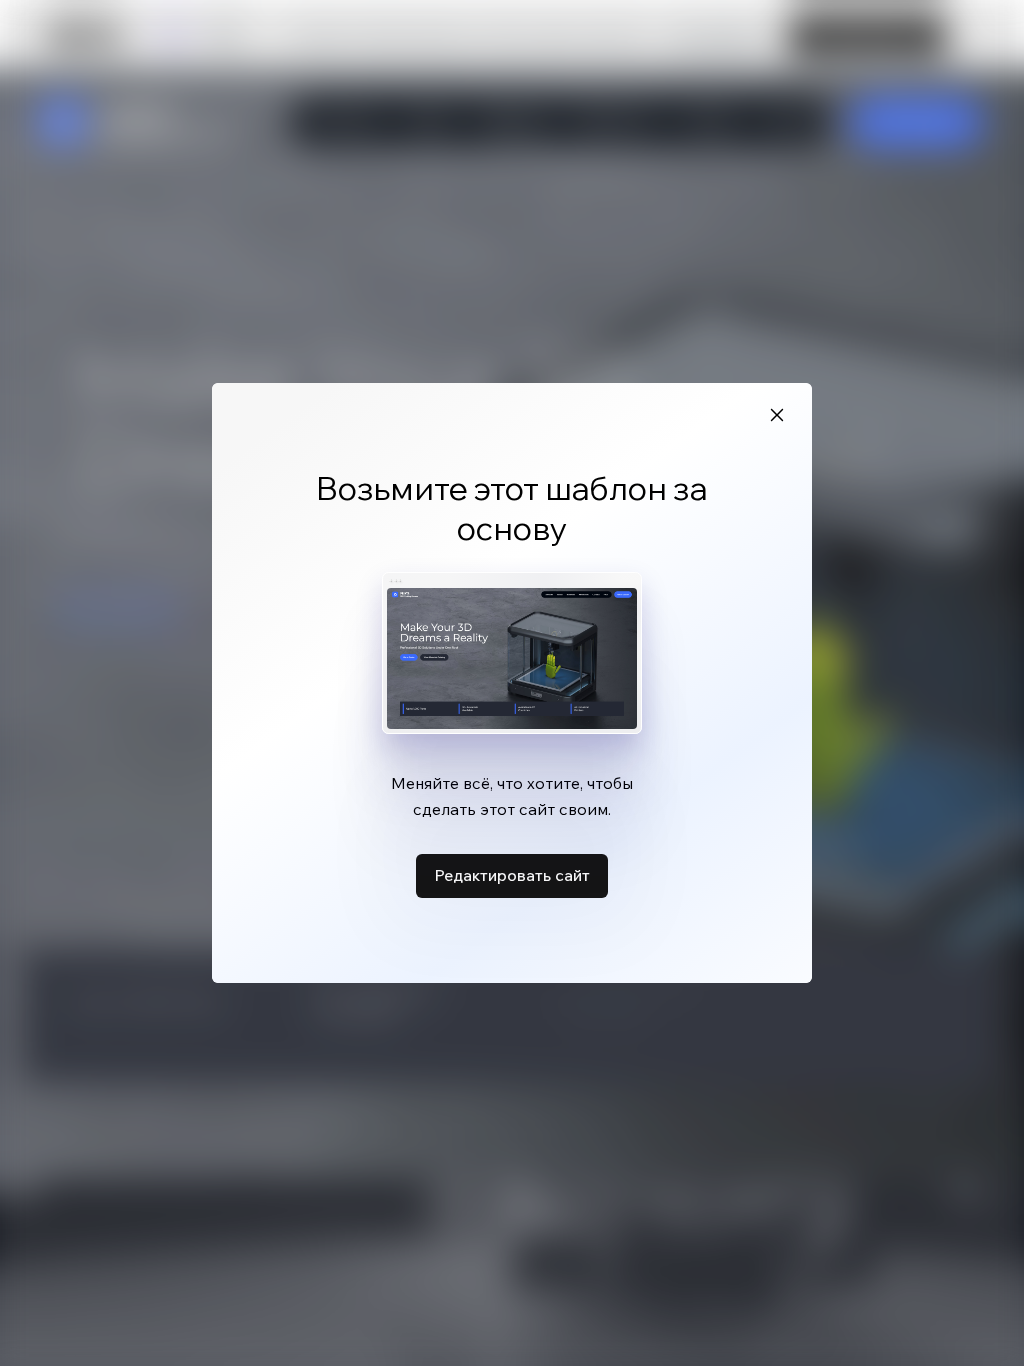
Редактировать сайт (512, 875)
